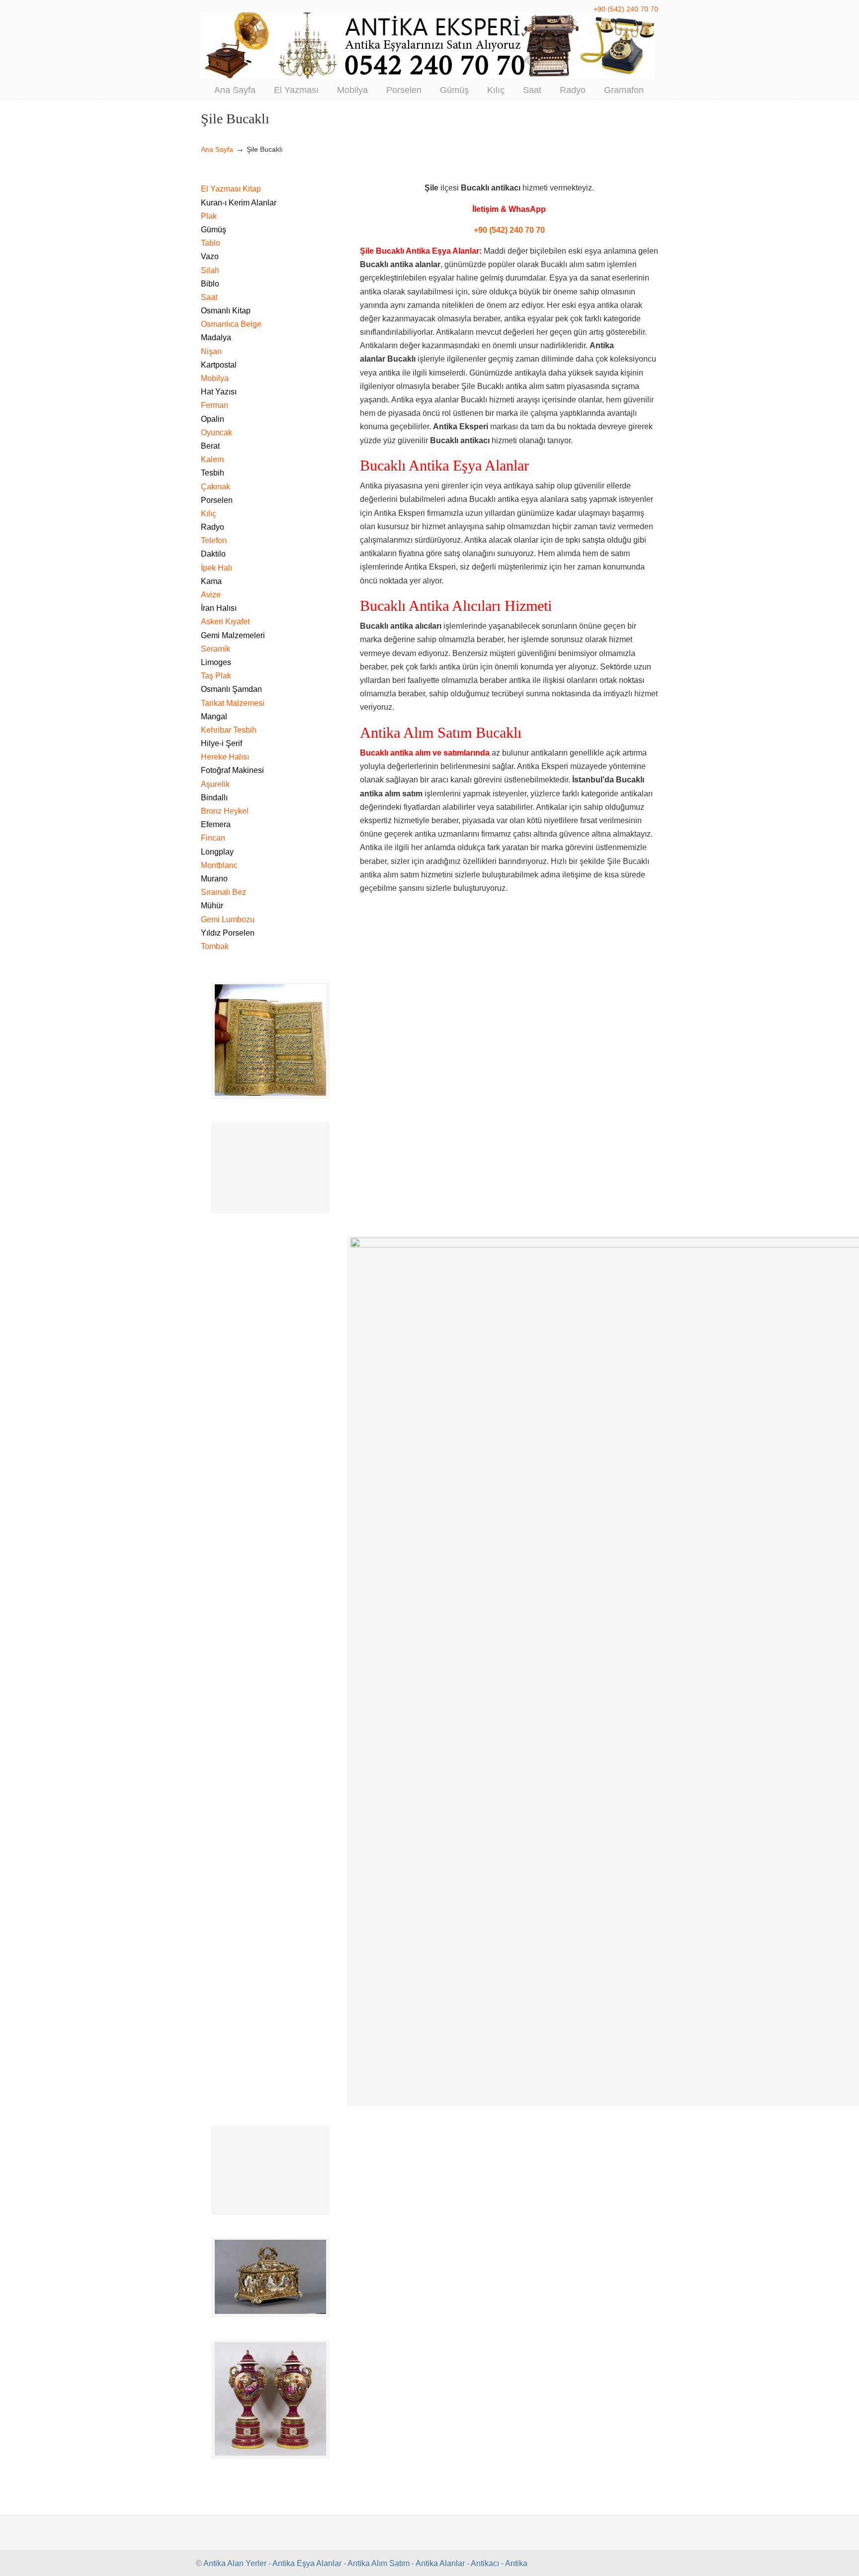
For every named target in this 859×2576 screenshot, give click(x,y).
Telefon (214, 540)
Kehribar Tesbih (229, 730)
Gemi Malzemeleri (233, 635)
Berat (210, 446)
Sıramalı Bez (223, 892)
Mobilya (215, 378)
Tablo (211, 243)
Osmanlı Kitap (226, 311)
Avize (211, 595)
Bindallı (214, 798)
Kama (211, 581)
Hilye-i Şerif (221, 743)
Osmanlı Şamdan (231, 689)
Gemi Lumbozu (228, 919)
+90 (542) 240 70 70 (626, 9)
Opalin (213, 419)
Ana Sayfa (217, 149)
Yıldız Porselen (228, 933)
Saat (209, 297)
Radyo (213, 527)
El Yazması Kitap (231, 189)
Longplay (217, 852)
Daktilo (213, 554)
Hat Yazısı (219, 392)
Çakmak (215, 487)
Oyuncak (216, 432)
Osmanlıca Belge (231, 324)
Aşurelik (215, 784)
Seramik (215, 649)
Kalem (212, 459)
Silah (210, 270)
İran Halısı (219, 608)
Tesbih (213, 473)
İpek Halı (216, 568)
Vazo (210, 256)
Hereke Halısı (225, 757)
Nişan (211, 351)
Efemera (216, 824)
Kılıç (209, 514)
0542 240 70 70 (429, 46)
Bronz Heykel (225, 811)
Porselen (217, 500)
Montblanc (219, 865)
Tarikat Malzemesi (233, 703)
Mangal (214, 716)
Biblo (210, 284)
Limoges (216, 662)
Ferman (215, 405)
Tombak (215, 946)
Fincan (213, 838)
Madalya (216, 337)
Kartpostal (219, 365)
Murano (214, 879)
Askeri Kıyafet (225, 621)
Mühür (212, 906)
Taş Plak (216, 676)
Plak (209, 216)
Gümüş (214, 230)
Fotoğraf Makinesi (232, 770)
